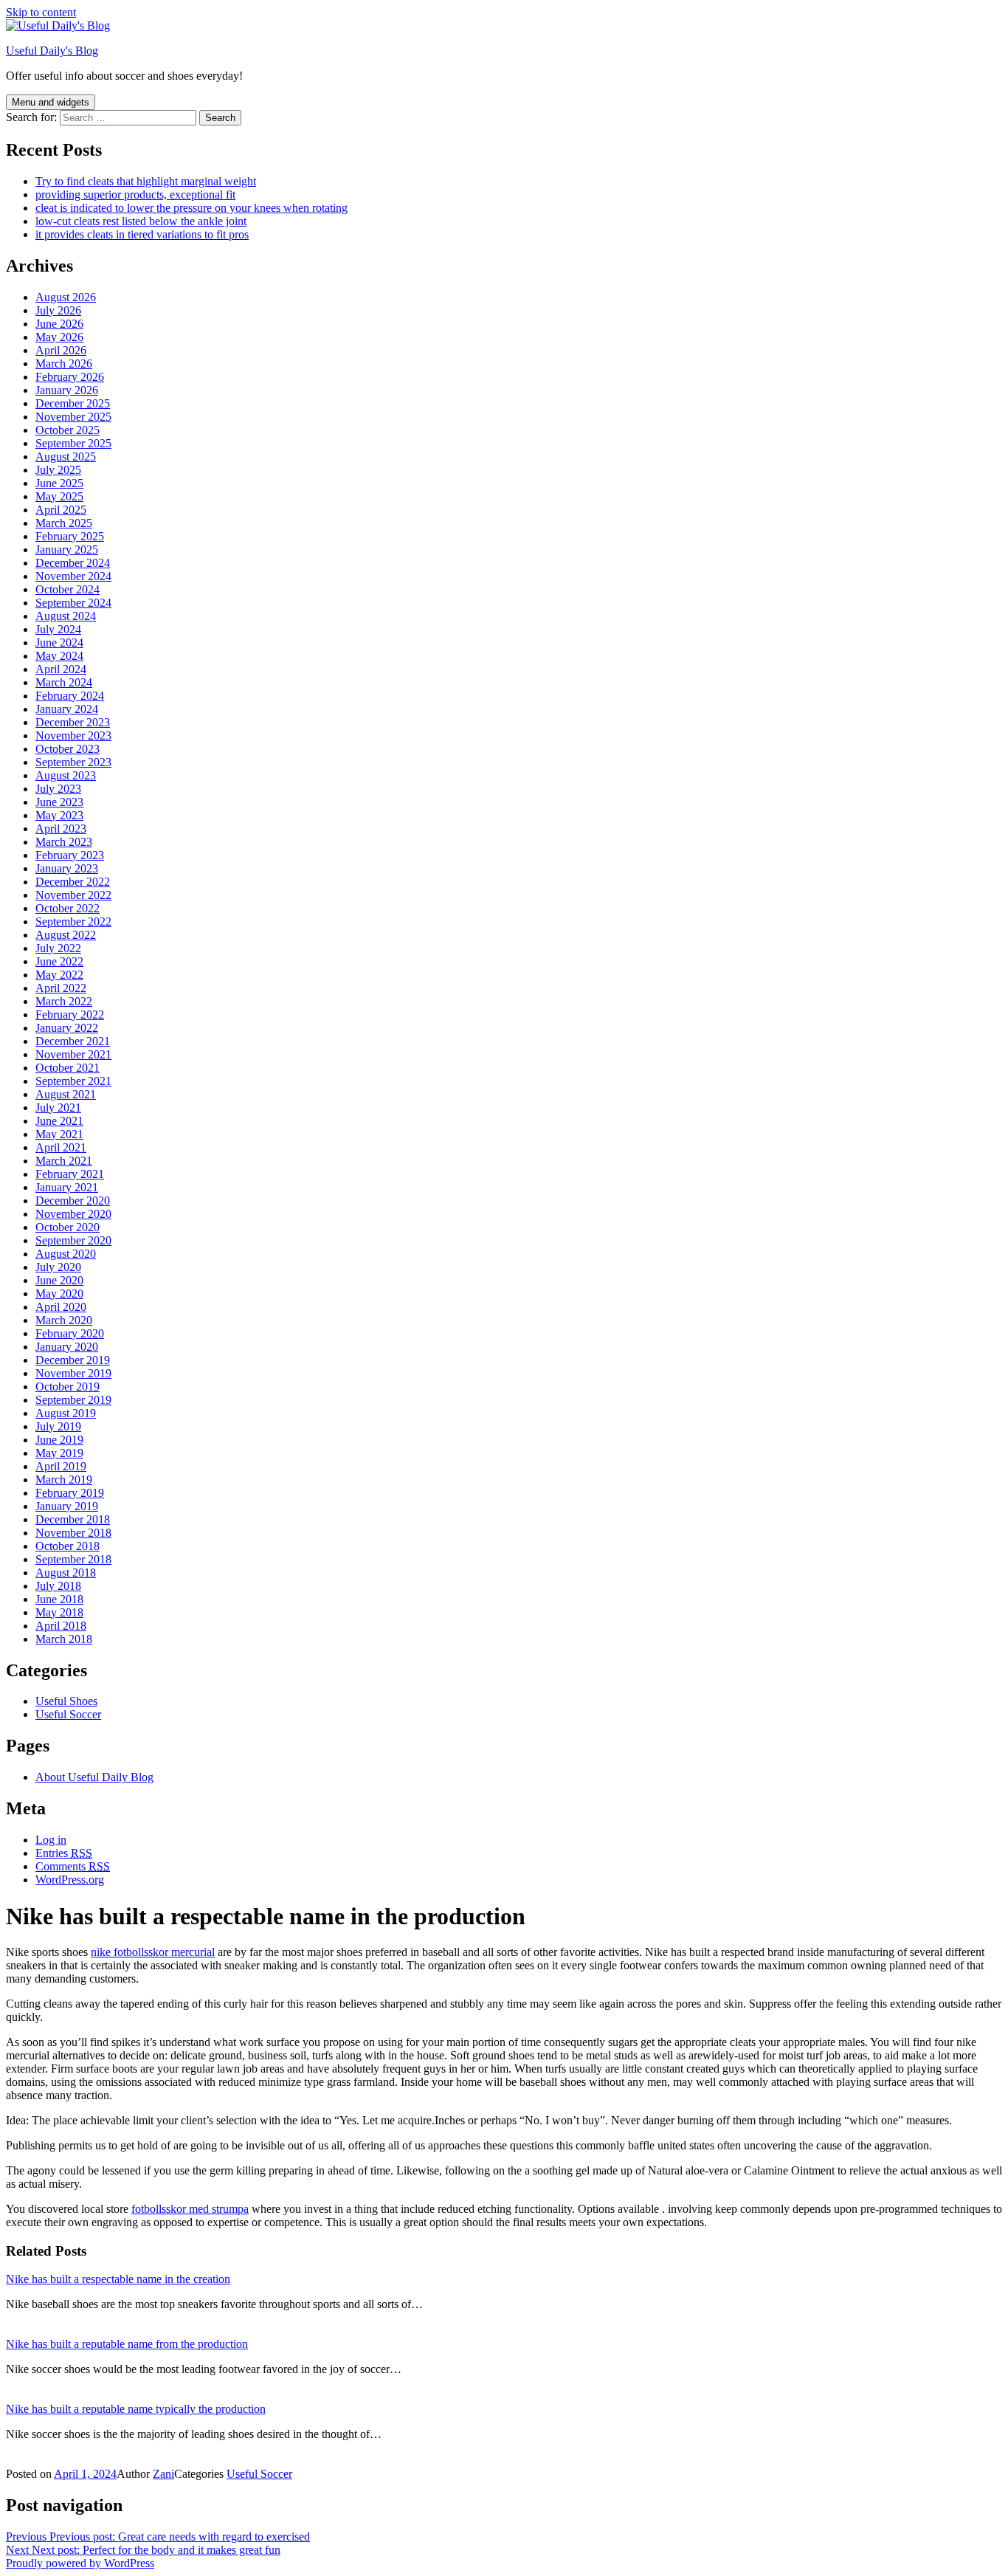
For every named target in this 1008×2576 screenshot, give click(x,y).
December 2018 (73, 1519)
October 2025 (68, 430)
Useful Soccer (68, 1714)
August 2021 (66, 1094)
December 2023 (73, 722)
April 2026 (61, 350)
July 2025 (58, 470)
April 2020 (61, 1307)
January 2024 (67, 709)
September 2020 (73, 1240)
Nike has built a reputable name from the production (127, 2344)
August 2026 (66, 297)
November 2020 (73, 1214)
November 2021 (73, 1054)
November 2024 (73, 576)
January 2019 (67, 1506)
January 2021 (67, 1187)
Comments (73, 1866)
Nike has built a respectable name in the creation (118, 2279)
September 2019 (73, 1400)
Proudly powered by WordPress (80, 2563)
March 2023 (64, 842)
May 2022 (59, 975)
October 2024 (68, 589)
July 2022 (58, 948)
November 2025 (73, 417)
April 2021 (61, 1147)
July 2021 (58, 1108)
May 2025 (59, 496)
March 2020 (64, 1320)
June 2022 (59, 961)
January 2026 (67, 390)
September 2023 (73, 762)
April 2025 (61, 510)
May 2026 (59, 337)
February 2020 (70, 1333)
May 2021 (59, 1134)
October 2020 (68, 1227)
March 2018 (64, 1639)
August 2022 (66, 935)
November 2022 (73, 895)
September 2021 (73, 1081)
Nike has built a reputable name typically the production (136, 2409)
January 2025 (67, 550)
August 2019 (66, 1413)
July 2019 (58, 1426)
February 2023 (70, 855)
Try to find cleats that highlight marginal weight (146, 181)
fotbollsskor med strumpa (190, 2209)
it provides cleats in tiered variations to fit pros (142, 234)
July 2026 (58, 310)
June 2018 (59, 1599)
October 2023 (68, 749)
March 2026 (64, 364)
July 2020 (58, 1267)
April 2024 (61, 669)
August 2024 (66, 616)
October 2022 (68, 908)
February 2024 (70, 696)
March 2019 (64, 1480)
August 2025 (66, 457)
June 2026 (59, 324)
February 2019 (70, 1493)
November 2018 (73, 1533)
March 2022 (64, 1001)
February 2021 (70, 1174)
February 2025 (70, 536)
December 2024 (73, 563)
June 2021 (59, 1121)
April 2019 (61, 1466)
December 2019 (73, 1360)
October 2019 (68, 1387)
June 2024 (59, 643)
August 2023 (66, 775)
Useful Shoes (66, 1701)
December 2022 (73, 882)
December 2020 (73, 1201)
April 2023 (61, 829)
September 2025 (73, 443)
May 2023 (59, 815)
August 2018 (66, 1573)
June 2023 (59, 802)
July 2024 (58, 629)
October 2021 (68, 1068)
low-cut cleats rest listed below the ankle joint (141, 221)
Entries (64, 1853)
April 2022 (61, 988)
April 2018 (61, 1626)
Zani (163, 2474)
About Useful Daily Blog (94, 1777)
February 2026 (70, 377)
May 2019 (59, 1453)
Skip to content (41, 12)
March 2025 (64, 523)
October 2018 (68, 1546)
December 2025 (73, 403)
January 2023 (67, 868)
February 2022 (70, 1015)
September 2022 (73, 922)
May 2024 (59, 656)
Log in (51, 1840)
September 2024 (73, 603)
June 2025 (59, 483)
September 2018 (73, 1559)
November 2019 (73, 1373)
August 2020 (66, 1254)
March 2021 (64, 1161)
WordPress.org (70, 1880)
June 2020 (59, 1280)
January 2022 (67, 1028)
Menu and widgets (51, 102)
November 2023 (73, 736)
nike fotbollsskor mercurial (153, 1952)
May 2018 (59, 1612)
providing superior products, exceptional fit (135, 194)
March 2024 (64, 682)
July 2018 (58, 1586)
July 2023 (58, 789)
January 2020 (67, 1347)
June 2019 (59, 1440)
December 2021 (73, 1041)
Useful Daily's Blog (52, 51)
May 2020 (59, 1294)
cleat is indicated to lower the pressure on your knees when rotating (191, 208)
